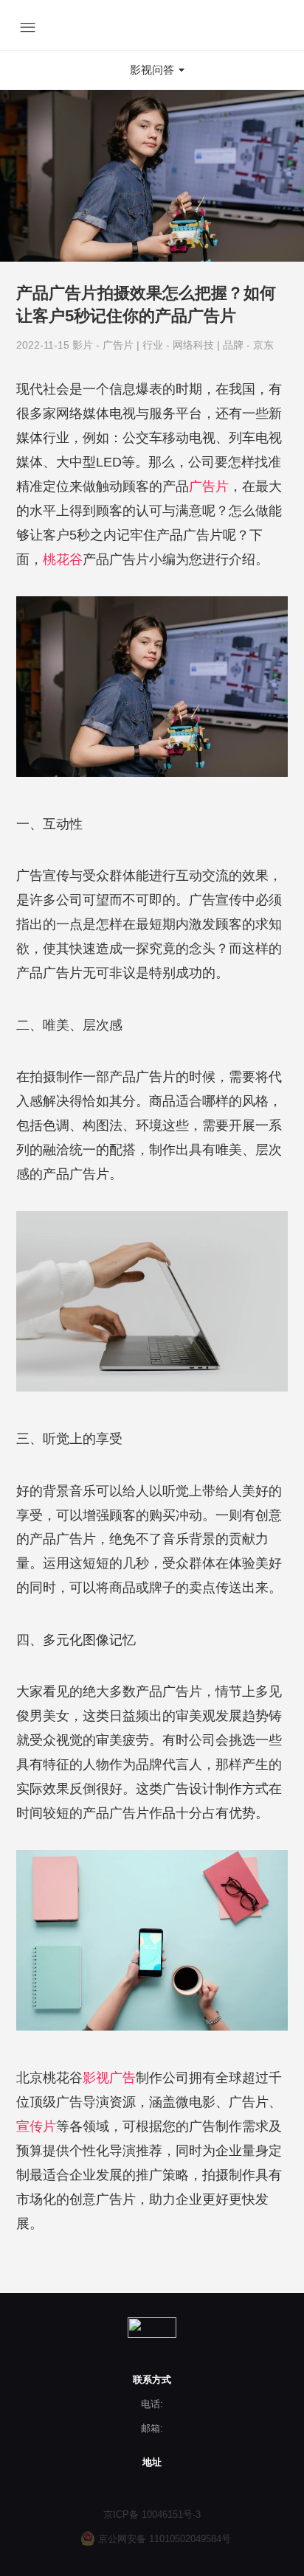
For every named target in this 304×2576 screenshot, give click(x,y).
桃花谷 (63, 559)
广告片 (120, 345)
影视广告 (109, 2078)
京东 (263, 345)
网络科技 (195, 345)
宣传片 (36, 2126)
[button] (152, 70)
